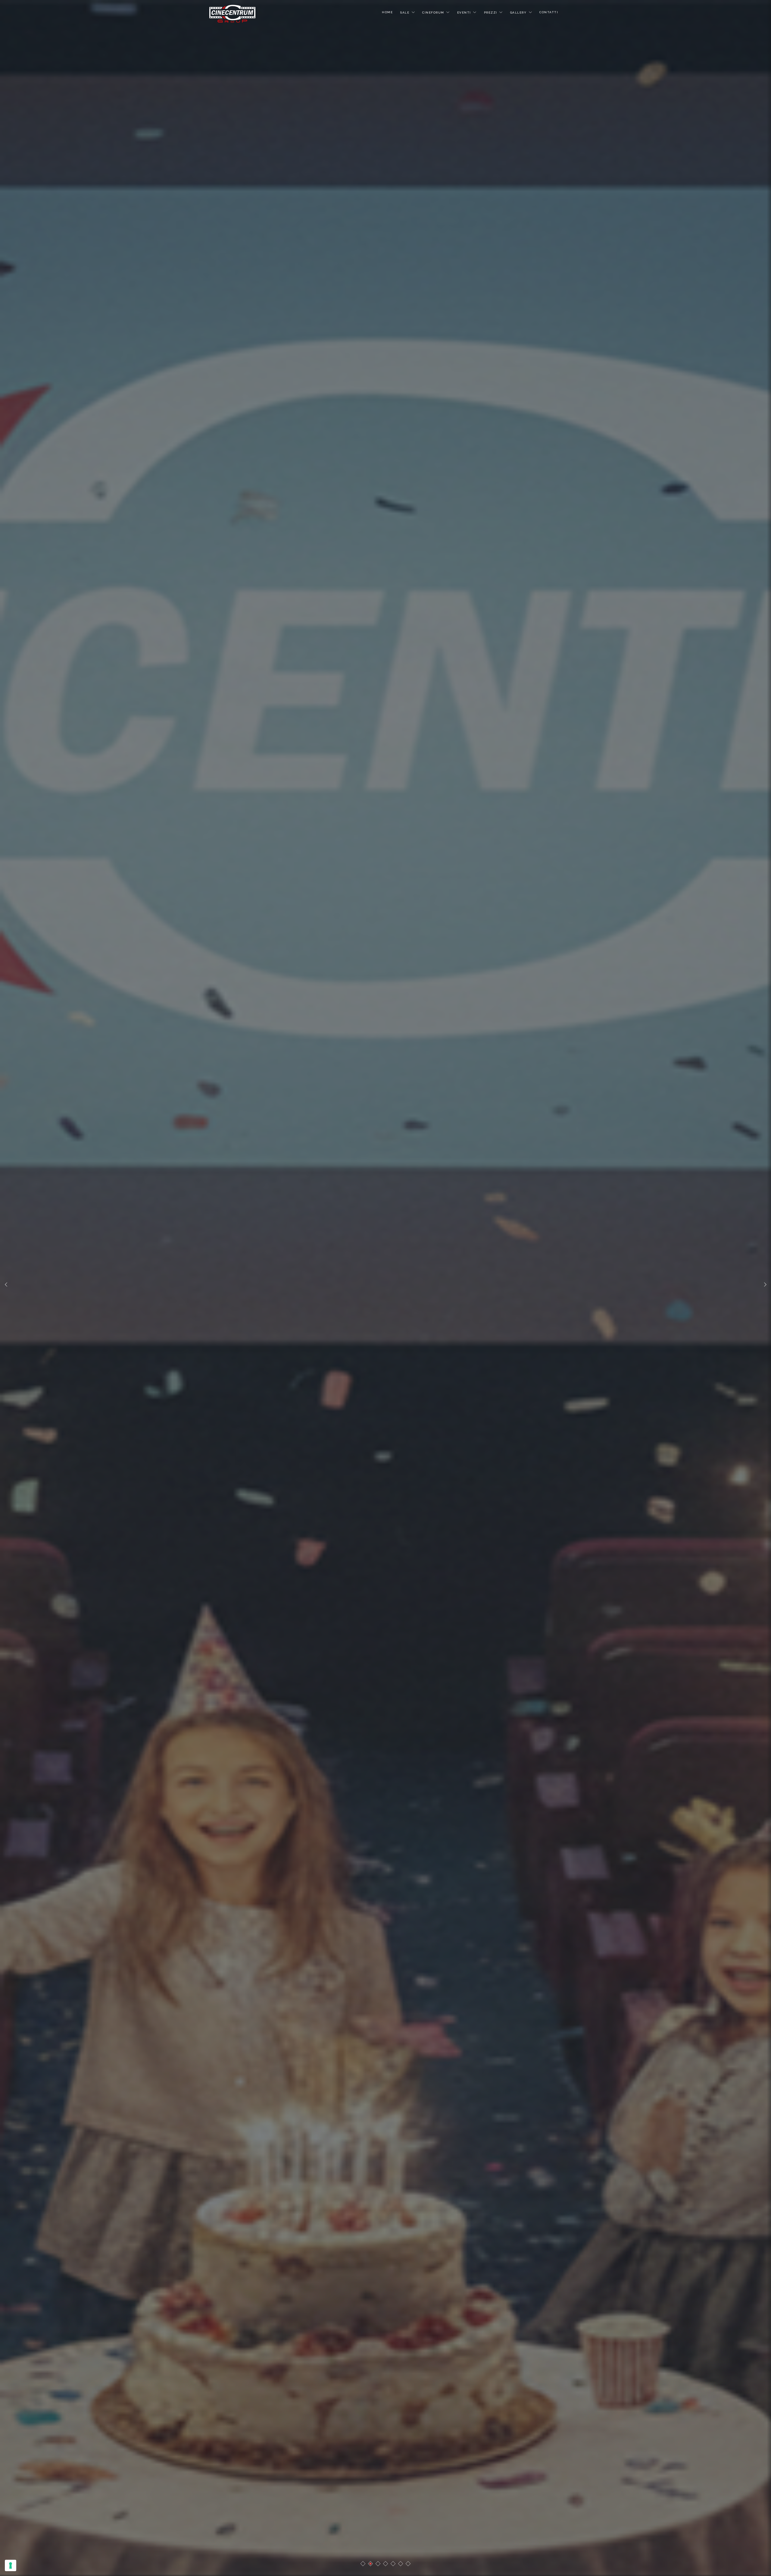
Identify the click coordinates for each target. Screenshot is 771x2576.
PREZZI (491, 13)
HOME (387, 12)
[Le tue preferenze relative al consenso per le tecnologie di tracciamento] (11, 2565)
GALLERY (518, 13)
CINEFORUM (433, 13)
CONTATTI (549, 12)
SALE (405, 13)
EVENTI (464, 13)
